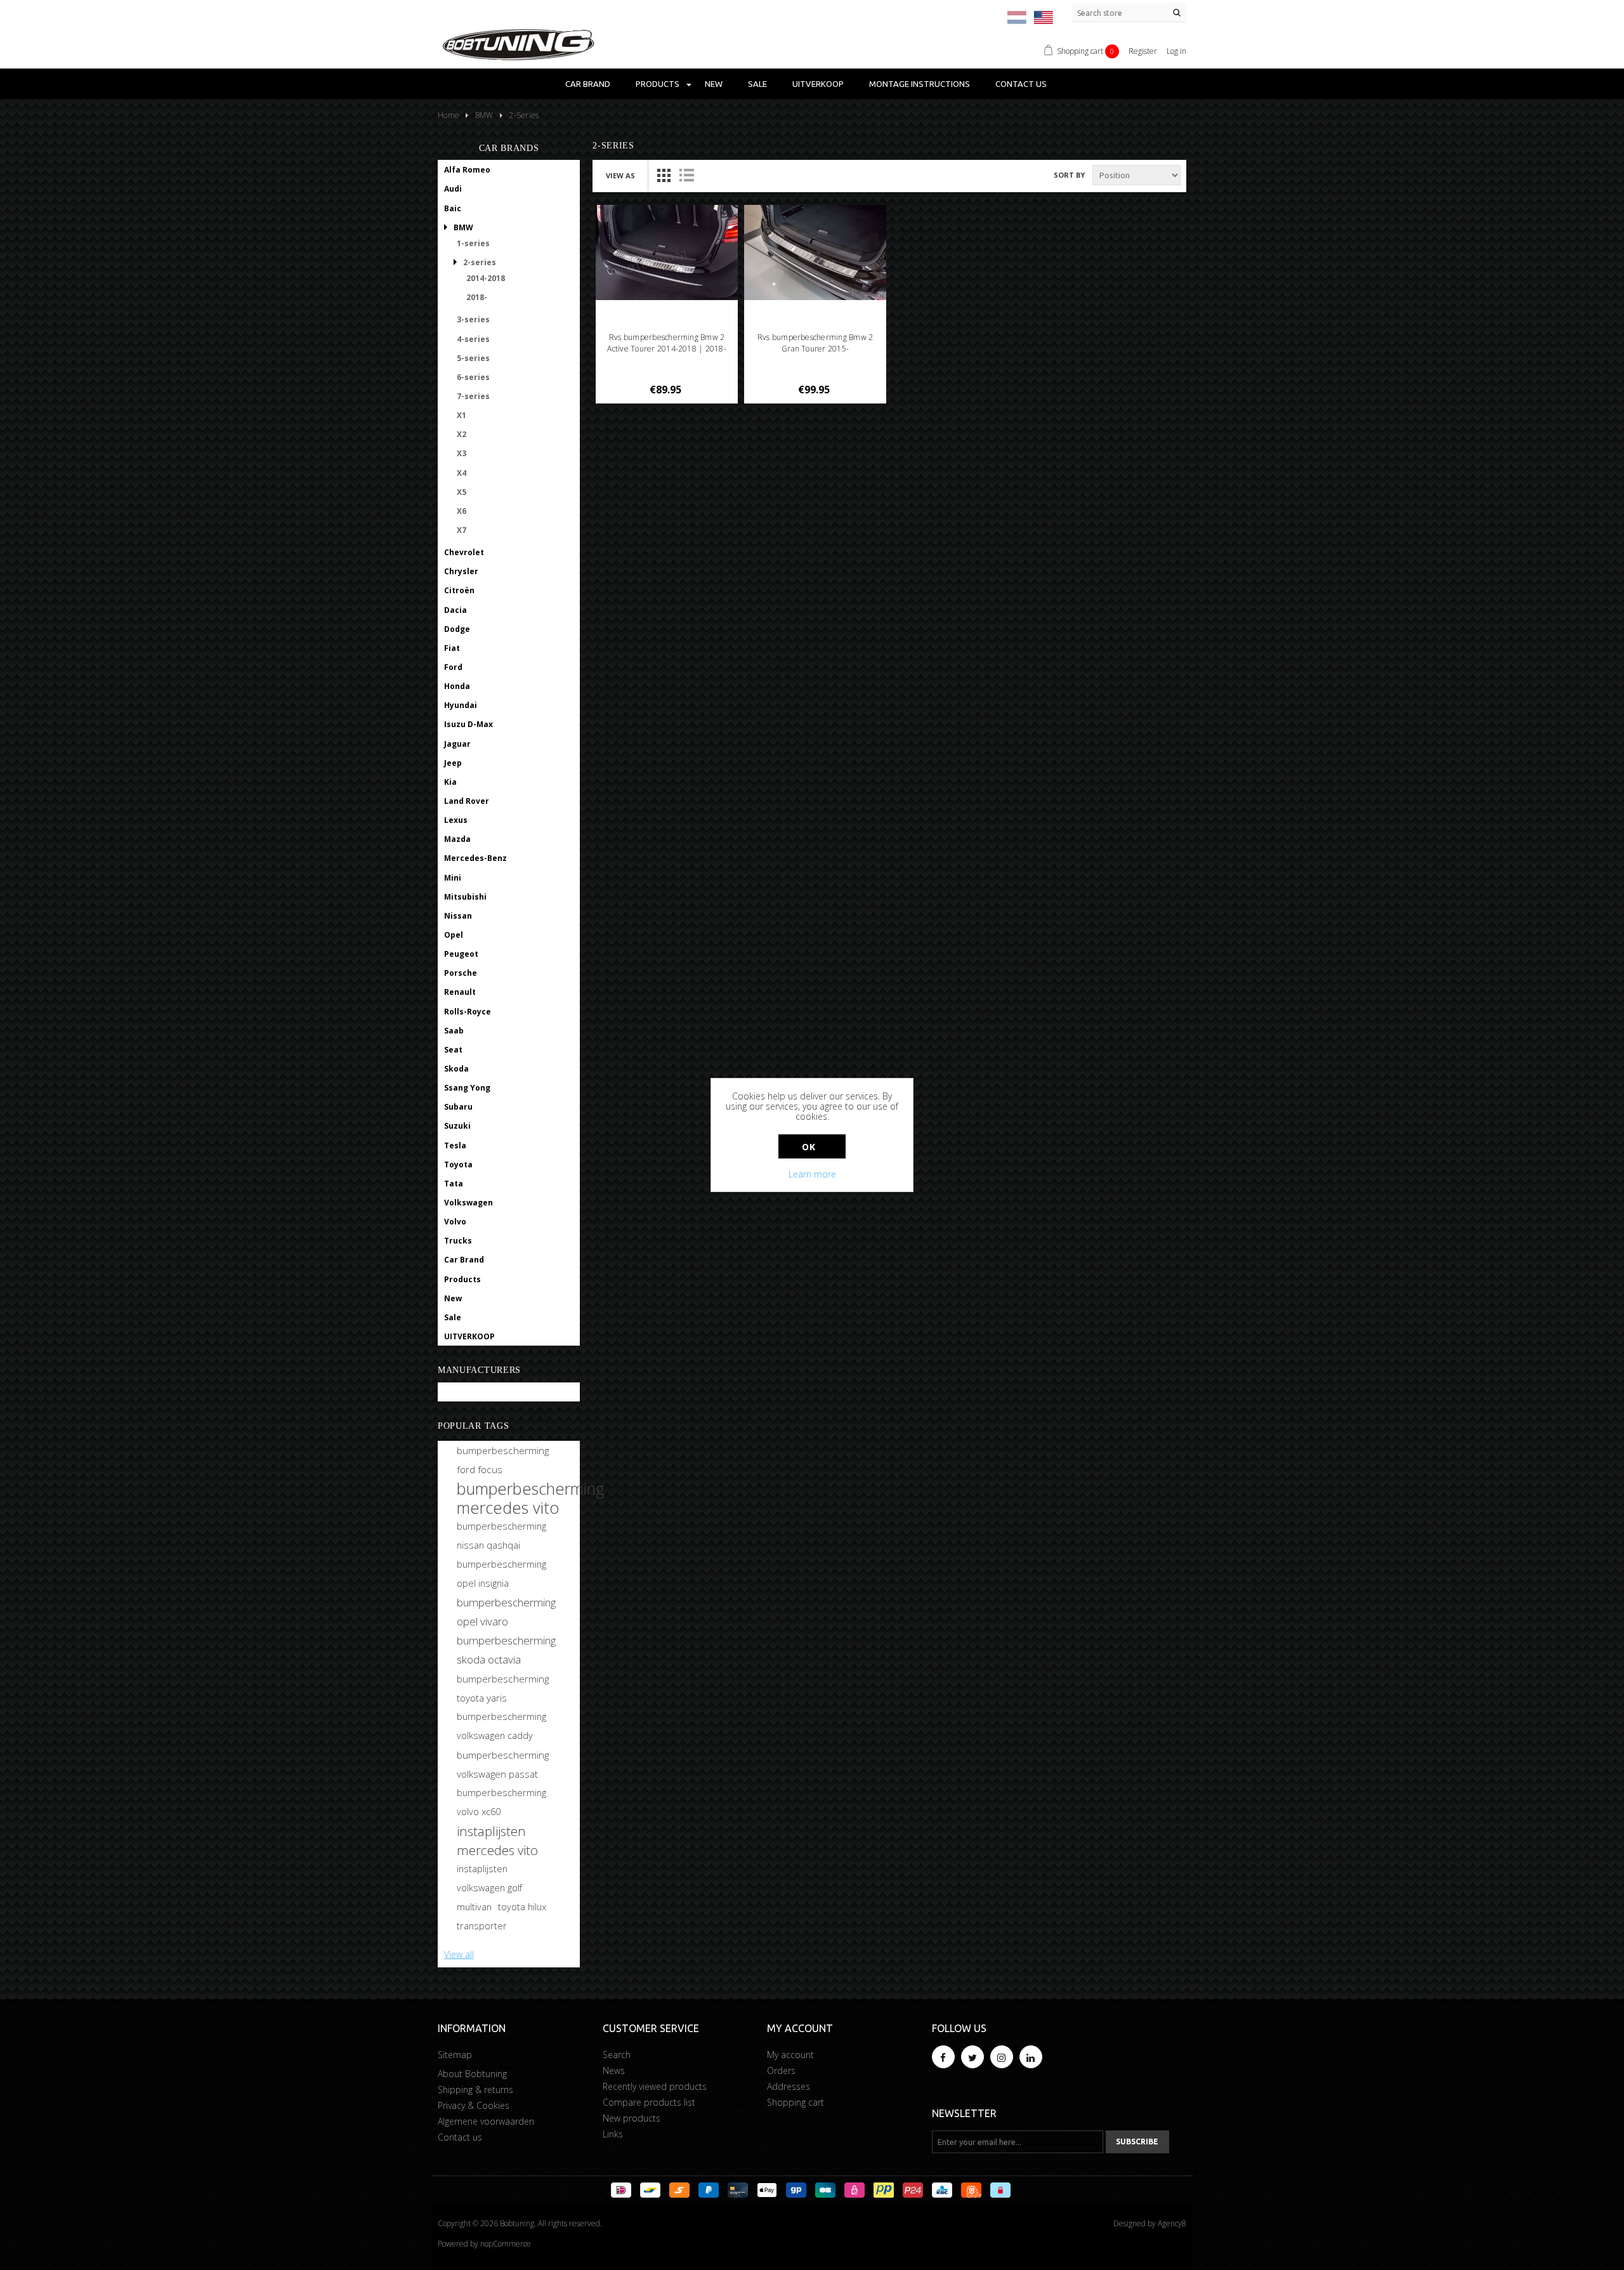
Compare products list (649, 2102)
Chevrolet (464, 552)
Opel (454, 935)
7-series (473, 396)
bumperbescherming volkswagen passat (503, 1764)
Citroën (459, 590)
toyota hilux (522, 1907)
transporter (482, 1926)
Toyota (458, 1165)
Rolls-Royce (468, 1012)
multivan (474, 1907)
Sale (757, 84)
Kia (450, 782)
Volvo (455, 1222)
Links (613, 2134)
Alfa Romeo (467, 170)
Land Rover (467, 801)
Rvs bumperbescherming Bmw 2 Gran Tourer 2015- (815, 343)
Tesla (455, 1145)
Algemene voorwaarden (486, 2121)
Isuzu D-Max (468, 724)
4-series (473, 339)
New (714, 84)
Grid (664, 175)
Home (449, 115)
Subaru (458, 1107)
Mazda (457, 839)
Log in (1176, 51)
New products (632, 2118)
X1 (462, 415)
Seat (453, 1050)
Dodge (457, 629)
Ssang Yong (467, 1088)
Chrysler (461, 571)
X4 (462, 473)
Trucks (458, 1241)
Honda (457, 686)
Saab (454, 1031)
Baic (453, 208)
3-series (473, 319)
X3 (462, 453)
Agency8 (1172, 2223)
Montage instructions (920, 84)
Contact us (1021, 84)
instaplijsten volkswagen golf (489, 1878)
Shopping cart (796, 2102)
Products (658, 84)
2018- (477, 297)
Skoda (456, 1069)
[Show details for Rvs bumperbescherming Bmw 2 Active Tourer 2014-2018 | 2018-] (667, 253)
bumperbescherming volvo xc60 (501, 1802)
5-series (473, 358)
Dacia (455, 610)
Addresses (789, 2086)
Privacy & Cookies (474, 2105)
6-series (473, 377)
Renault (460, 992)
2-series (480, 262)
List (686, 175)
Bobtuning (465, 1392)
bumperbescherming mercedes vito (531, 1498)
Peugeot (461, 954)
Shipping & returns (475, 2090)
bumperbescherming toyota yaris (503, 1688)
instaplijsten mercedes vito (497, 1840)
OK (809, 1147)
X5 (462, 492)
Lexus (456, 820)
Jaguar (457, 744)
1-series (473, 243)
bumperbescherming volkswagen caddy (501, 1726)
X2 (462, 434)
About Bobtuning (472, 2074)
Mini (453, 878)
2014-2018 (486, 278)
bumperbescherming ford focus (503, 1460)
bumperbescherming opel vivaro (506, 1612)
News (614, 2070)
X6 (462, 511)
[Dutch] (1017, 17)
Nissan (458, 916)
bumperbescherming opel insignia (501, 1574)
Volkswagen (468, 1203)
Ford (453, 667)
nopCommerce (506, 2244)
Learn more (812, 1174)
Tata (454, 1184)
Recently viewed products (655, 2086)
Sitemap (455, 2055)
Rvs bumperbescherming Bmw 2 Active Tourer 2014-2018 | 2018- (666, 343)
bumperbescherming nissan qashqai (501, 1536)
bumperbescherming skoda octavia (506, 1650)
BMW (463, 227)
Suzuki (457, 1126)
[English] (1044, 17)
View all (459, 1954)
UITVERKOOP (818, 84)
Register (1143, 51)
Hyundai (461, 705)
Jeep (453, 763)
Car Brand (588, 84)
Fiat (452, 648)
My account (790, 2055)
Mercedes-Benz (475, 858)
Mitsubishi (465, 897)
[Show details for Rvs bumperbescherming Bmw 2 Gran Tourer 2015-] (815, 253)
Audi (453, 189)
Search (617, 2055)
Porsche (461, 973)
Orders (781, 2070)
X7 (462, 530)
